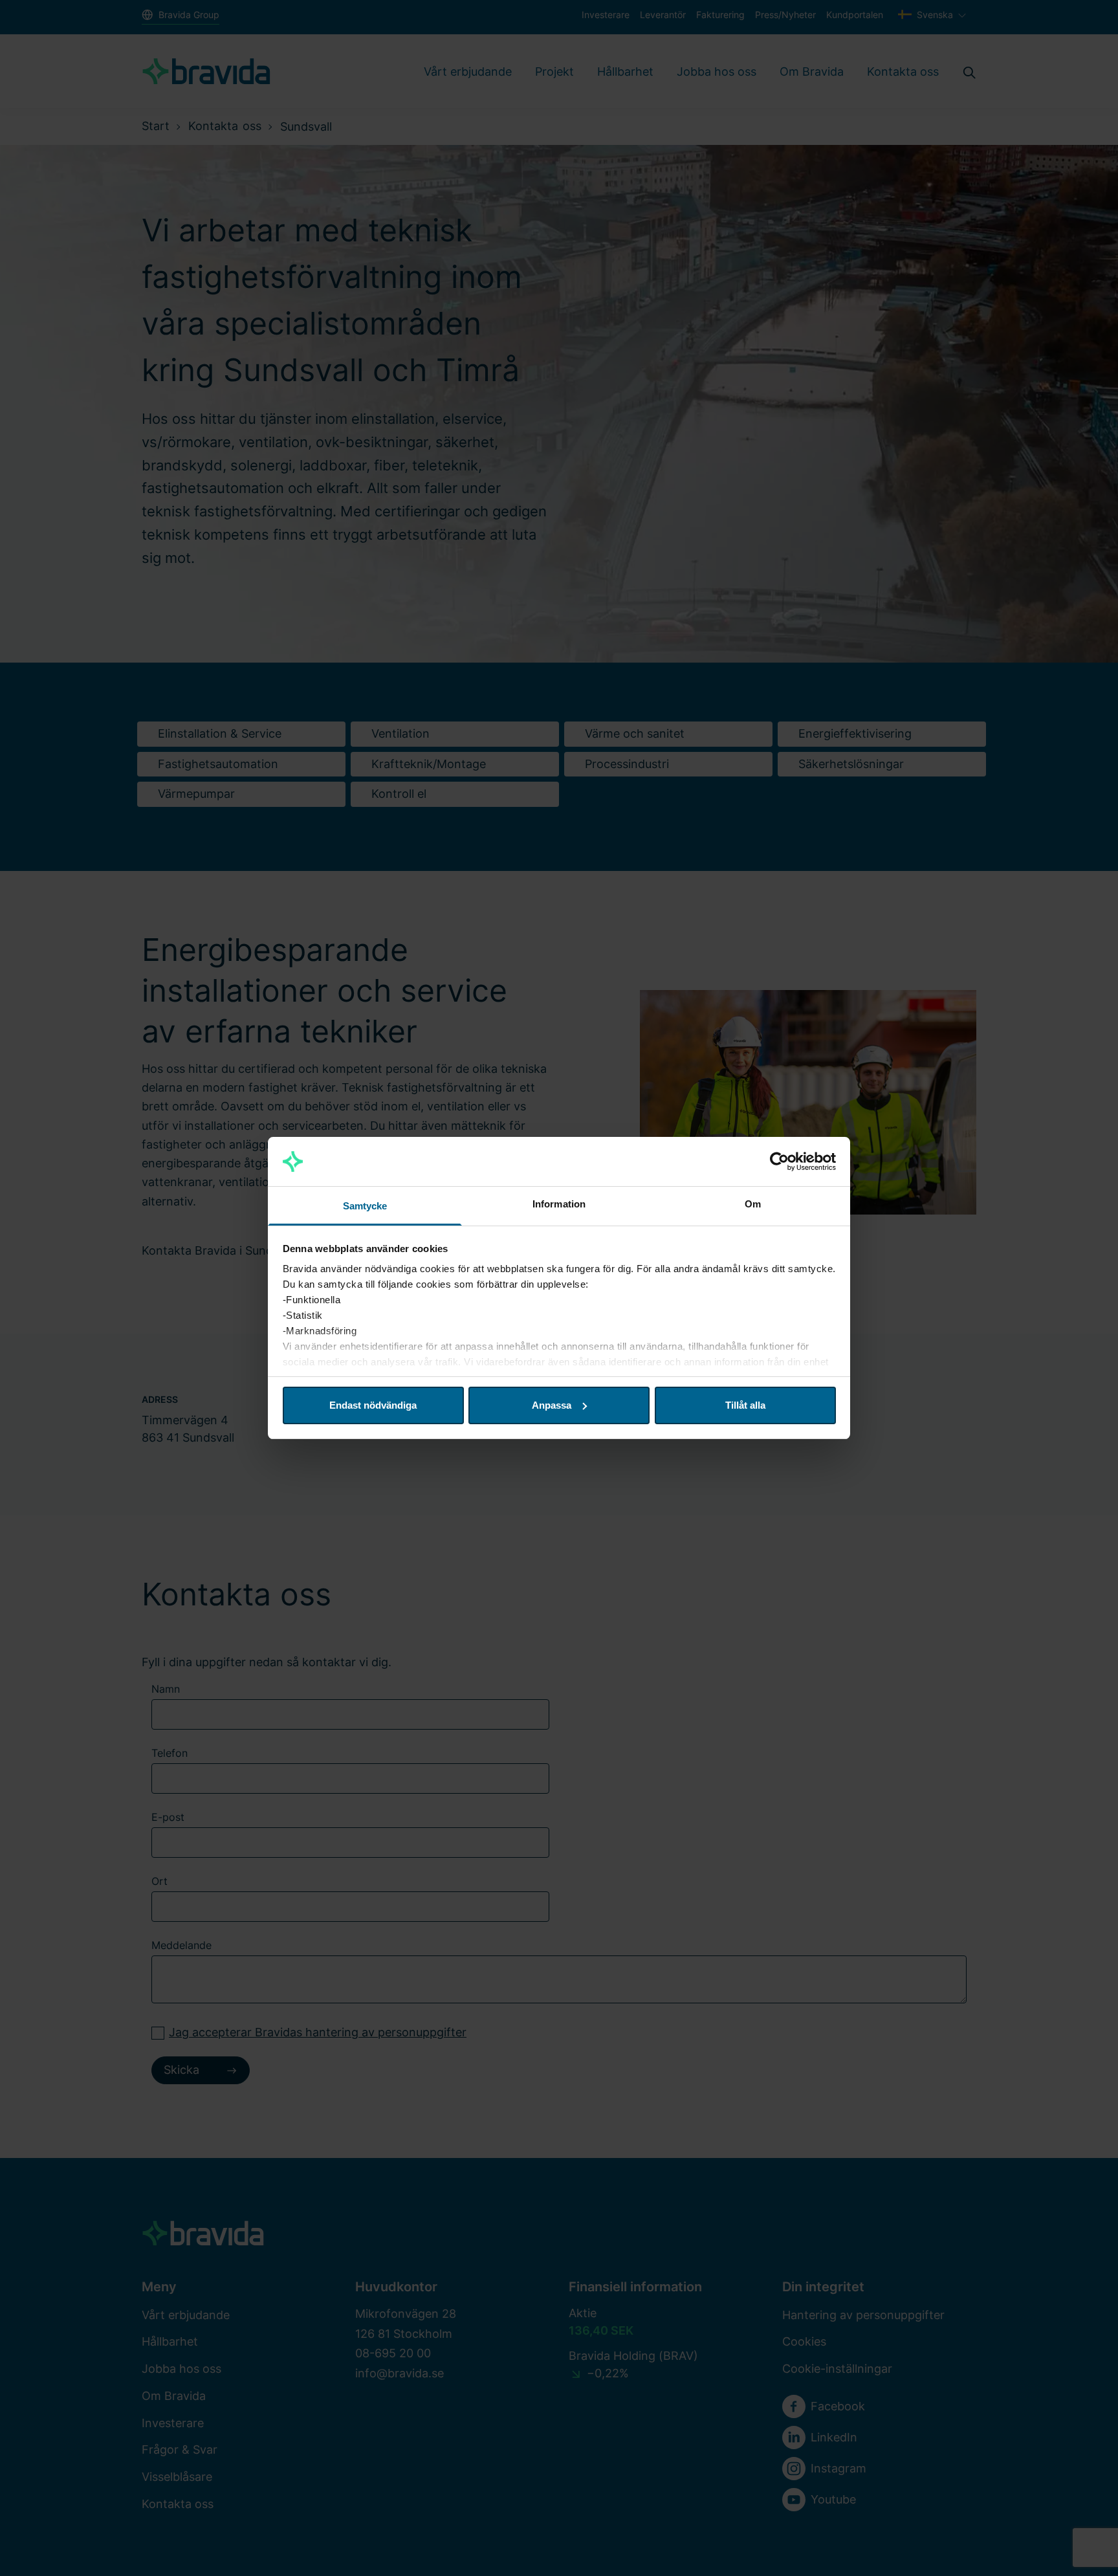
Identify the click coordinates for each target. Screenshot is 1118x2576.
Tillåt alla (745, 1405)
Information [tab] (559, 1204)
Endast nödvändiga (373, 1405)
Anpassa (552, 1405)
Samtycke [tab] (365, 1206)
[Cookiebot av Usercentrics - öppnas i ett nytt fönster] (779, 1161)
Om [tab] (753, 1204)
